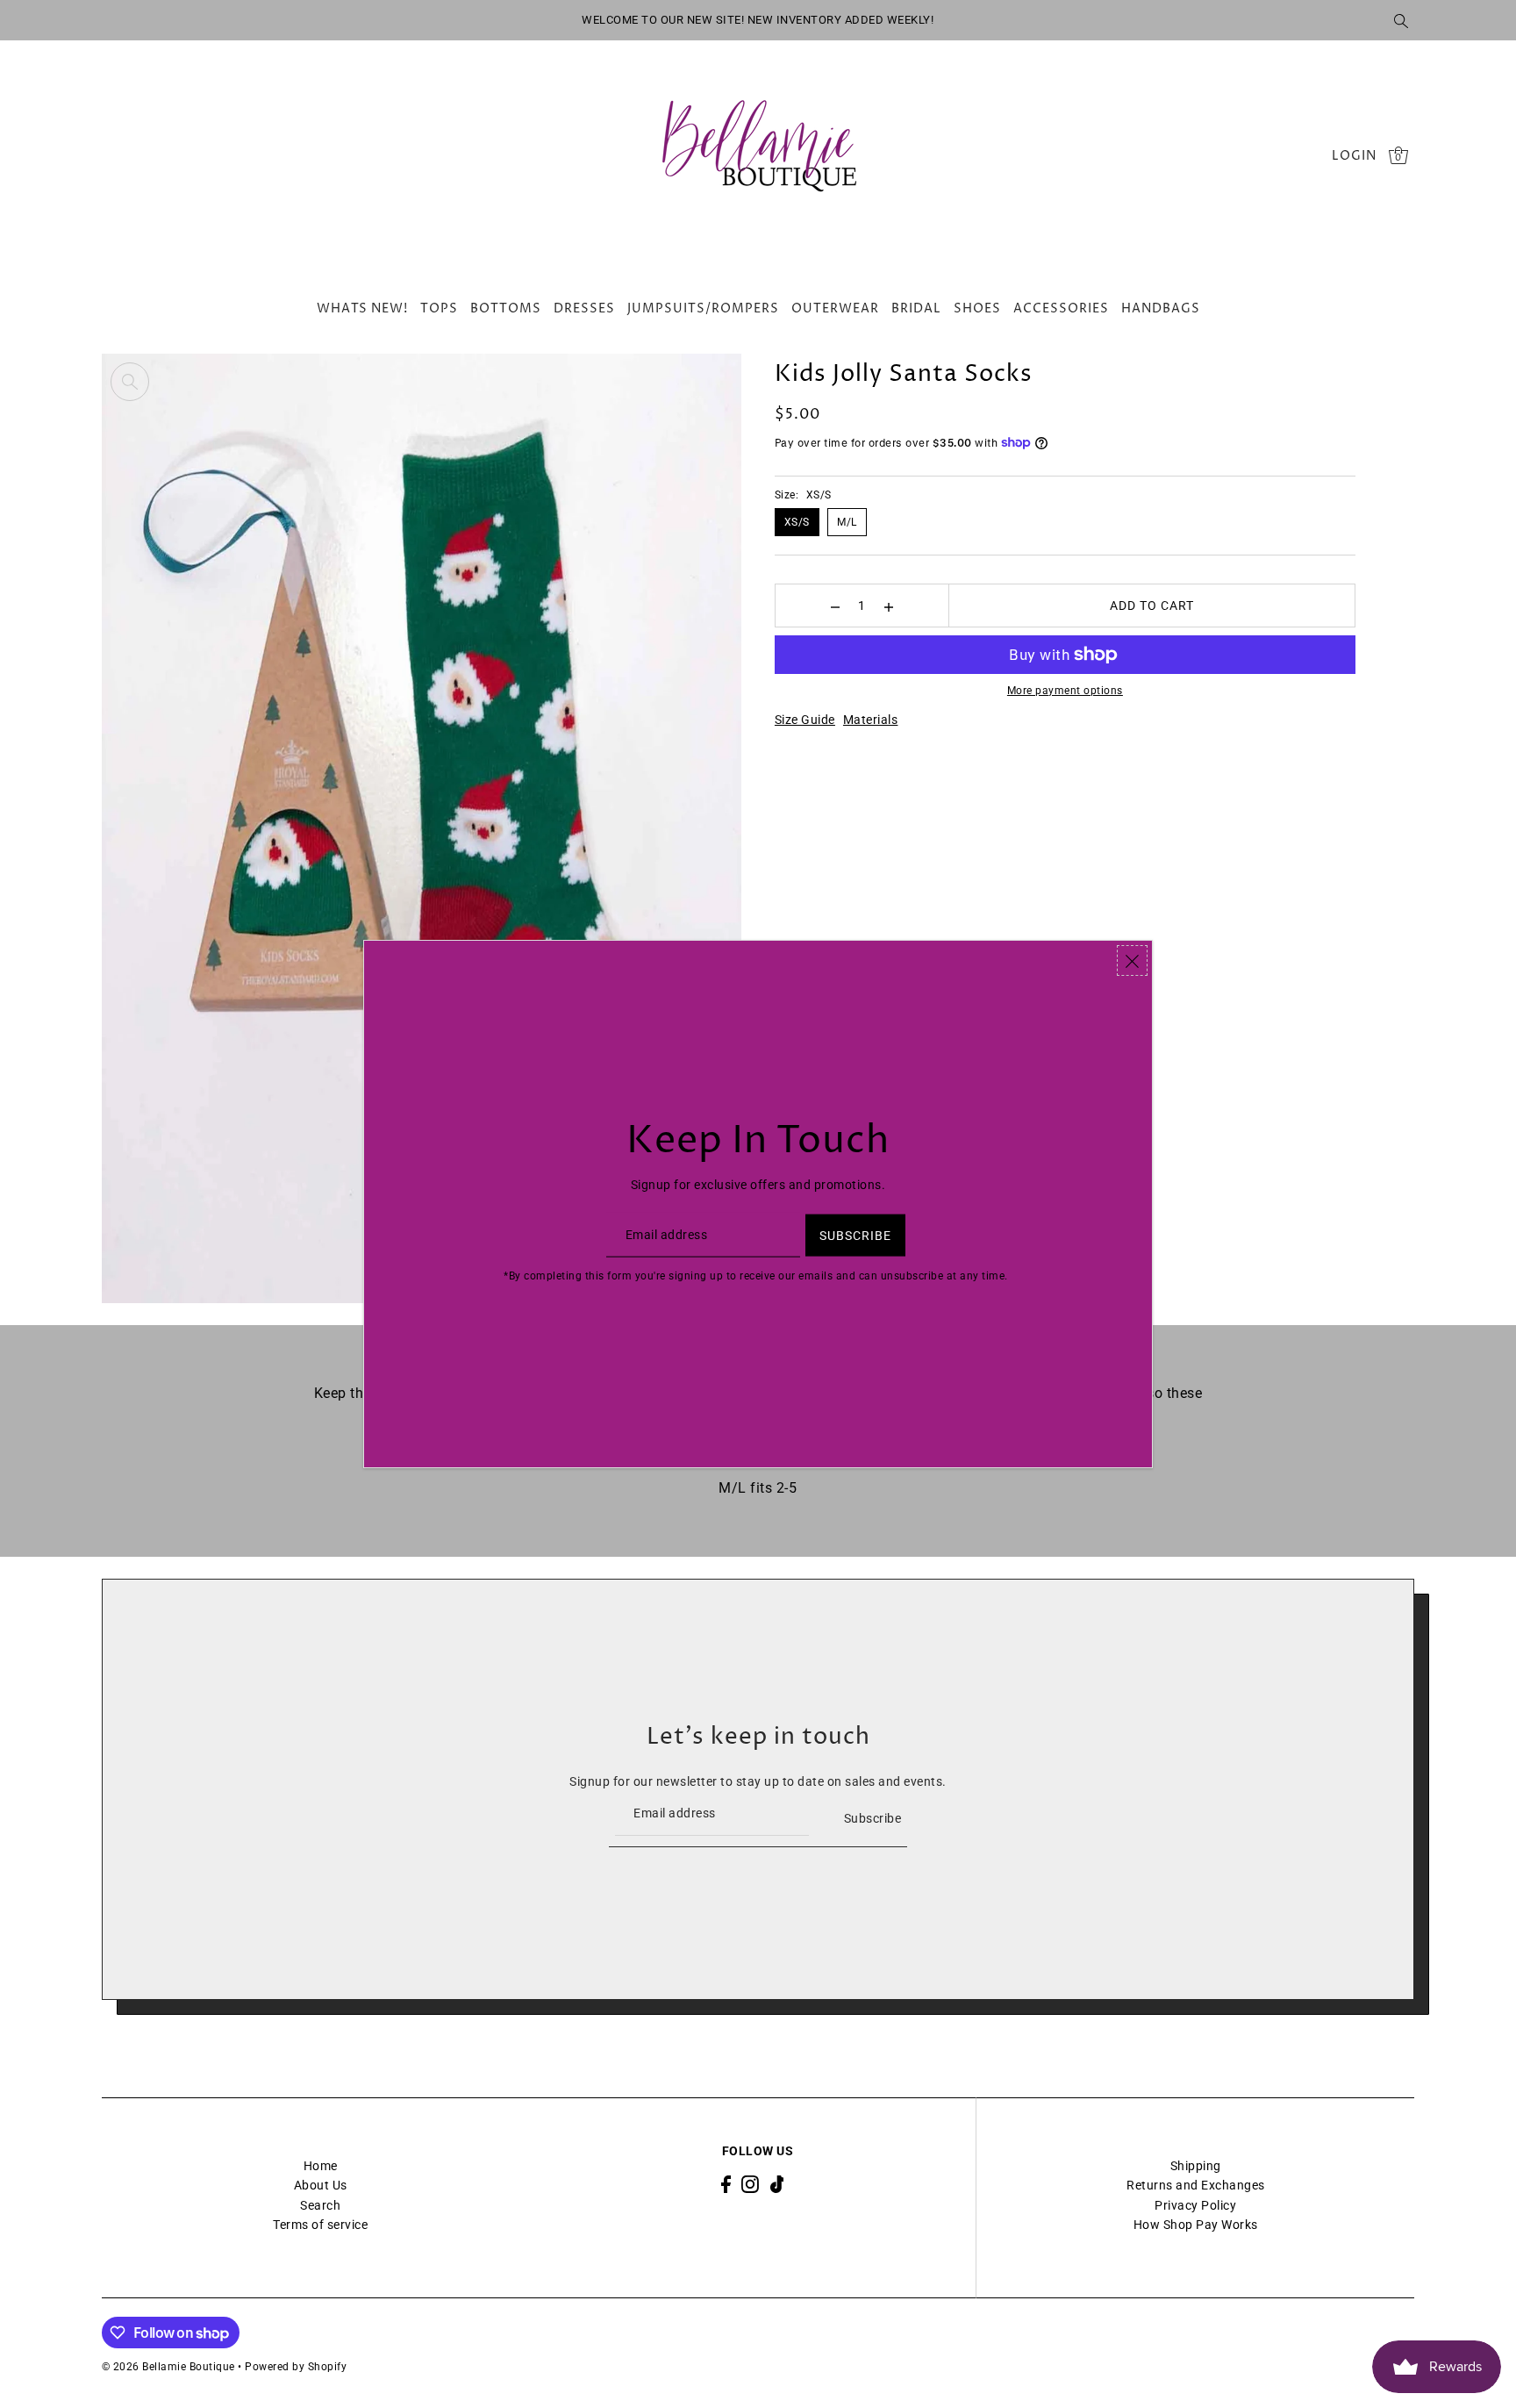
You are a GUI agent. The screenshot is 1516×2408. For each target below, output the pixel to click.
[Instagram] (750, 2184)
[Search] (1402, 20)
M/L (847, 522)
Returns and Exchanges (1196, 2185)
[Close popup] (1132, 960)
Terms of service (320, 2225)
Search (320, 2205)
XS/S (797, 522)
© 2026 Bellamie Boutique (168, 2367)
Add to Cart (1152, 606)
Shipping (1196, 2166)
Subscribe (872, 1818)
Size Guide (805, 720)
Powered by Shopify (296, 2367)
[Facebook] (726, 2184)
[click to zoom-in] (130, 382)
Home (321, 2166)
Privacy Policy (1195, 2205)
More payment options (1065, 691)
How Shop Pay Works (1196, 2225)
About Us (321, 2185)
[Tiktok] (777, 2184)
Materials (871, 720)
